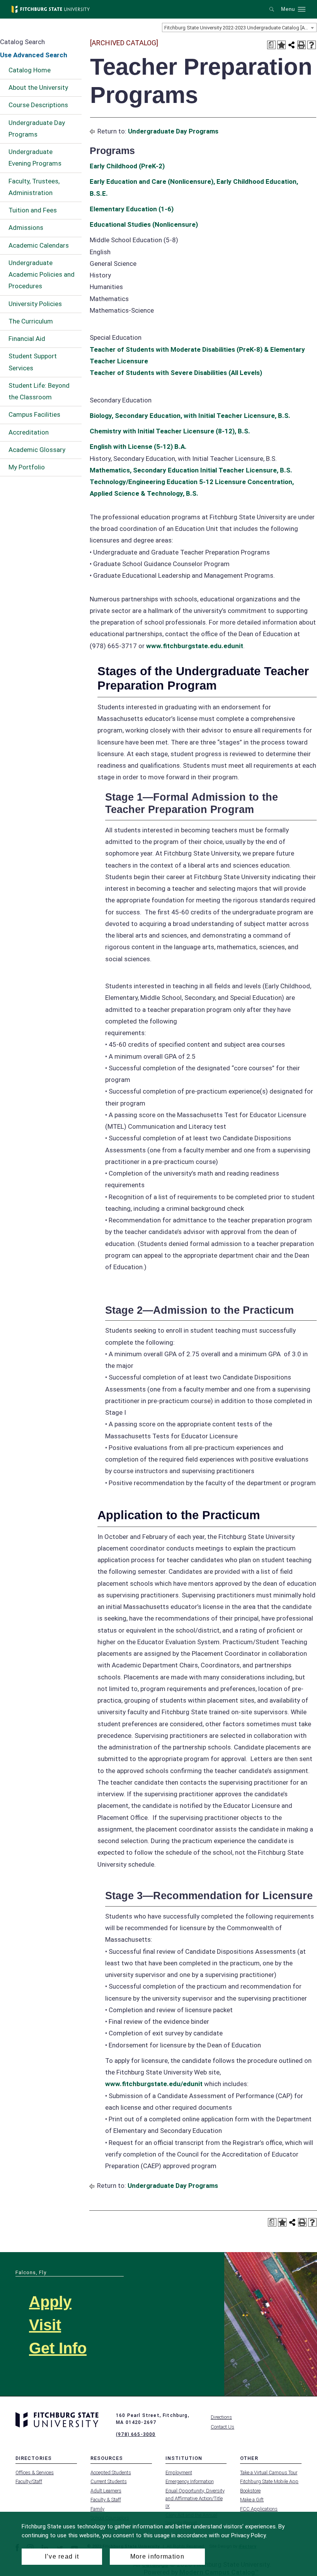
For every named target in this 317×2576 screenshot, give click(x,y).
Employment (179, 2472)
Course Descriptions (38, 105)
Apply (50, 2302)
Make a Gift (252, 2500)
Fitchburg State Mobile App (269, 2481)
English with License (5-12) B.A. (138, 447)
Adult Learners (106, 2491)
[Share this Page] (291, 45)
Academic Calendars (39, 245)
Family (97, 2509)
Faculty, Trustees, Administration (34, 187)
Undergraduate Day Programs (37, 128)
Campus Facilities (34, 414)
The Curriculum (31, 321)
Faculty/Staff (29, 2481)
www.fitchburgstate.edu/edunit (154, 2084)
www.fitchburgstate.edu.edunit (195, 646)
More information (157, 2556)
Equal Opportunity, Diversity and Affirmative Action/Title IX (195, 2498)
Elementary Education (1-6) (132, 209)
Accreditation (29, 432)
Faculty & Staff (106, 2500)
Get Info (58, 2348)
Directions (221, 2417)
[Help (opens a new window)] (312, 45)
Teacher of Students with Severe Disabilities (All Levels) (176, 373)
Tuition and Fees (33, 210)
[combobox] (239, 27)
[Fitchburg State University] (51, 9)
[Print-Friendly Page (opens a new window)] (302, 45)
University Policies (35, 304)
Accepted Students (111, 2472)
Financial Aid (27, 339)
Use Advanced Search (34, 55)
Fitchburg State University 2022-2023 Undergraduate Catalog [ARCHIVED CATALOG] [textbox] (240, 28)
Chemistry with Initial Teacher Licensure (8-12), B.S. (170, 431)
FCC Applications (259, 2509)
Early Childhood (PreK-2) (127, 166)
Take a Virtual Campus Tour (269, 2472)
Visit (45, 2325)
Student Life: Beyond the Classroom (39, 391)
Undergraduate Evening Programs (35, 157)
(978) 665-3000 (136, 2434)
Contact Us (222, 2427)
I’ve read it (62, 2556)
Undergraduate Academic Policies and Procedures (42, 275)
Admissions (26, 228)
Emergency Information (190, 2481)
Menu (288, 9)
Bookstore (250, 2491)
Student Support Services (33, 362)
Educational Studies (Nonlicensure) (144, 224)
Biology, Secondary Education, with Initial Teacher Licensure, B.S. (190, 416)
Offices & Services (35, 2472)
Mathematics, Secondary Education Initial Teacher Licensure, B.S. (191, 470)
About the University (38, 87)
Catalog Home (30, 70)
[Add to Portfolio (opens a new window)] (281, 45)
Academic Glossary (37, 450)
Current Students (109, 2481)
